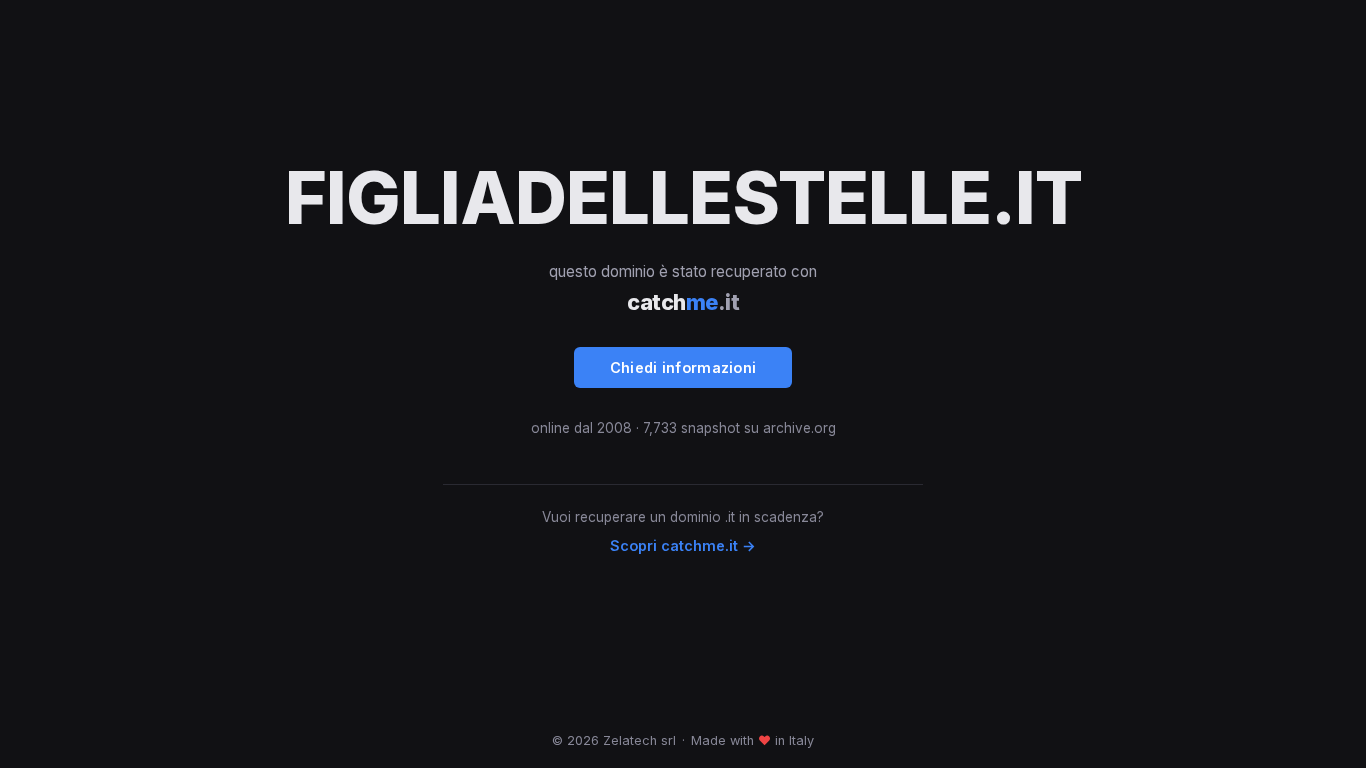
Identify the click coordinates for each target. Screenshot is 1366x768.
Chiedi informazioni (683, 367)
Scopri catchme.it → (683, 545)
